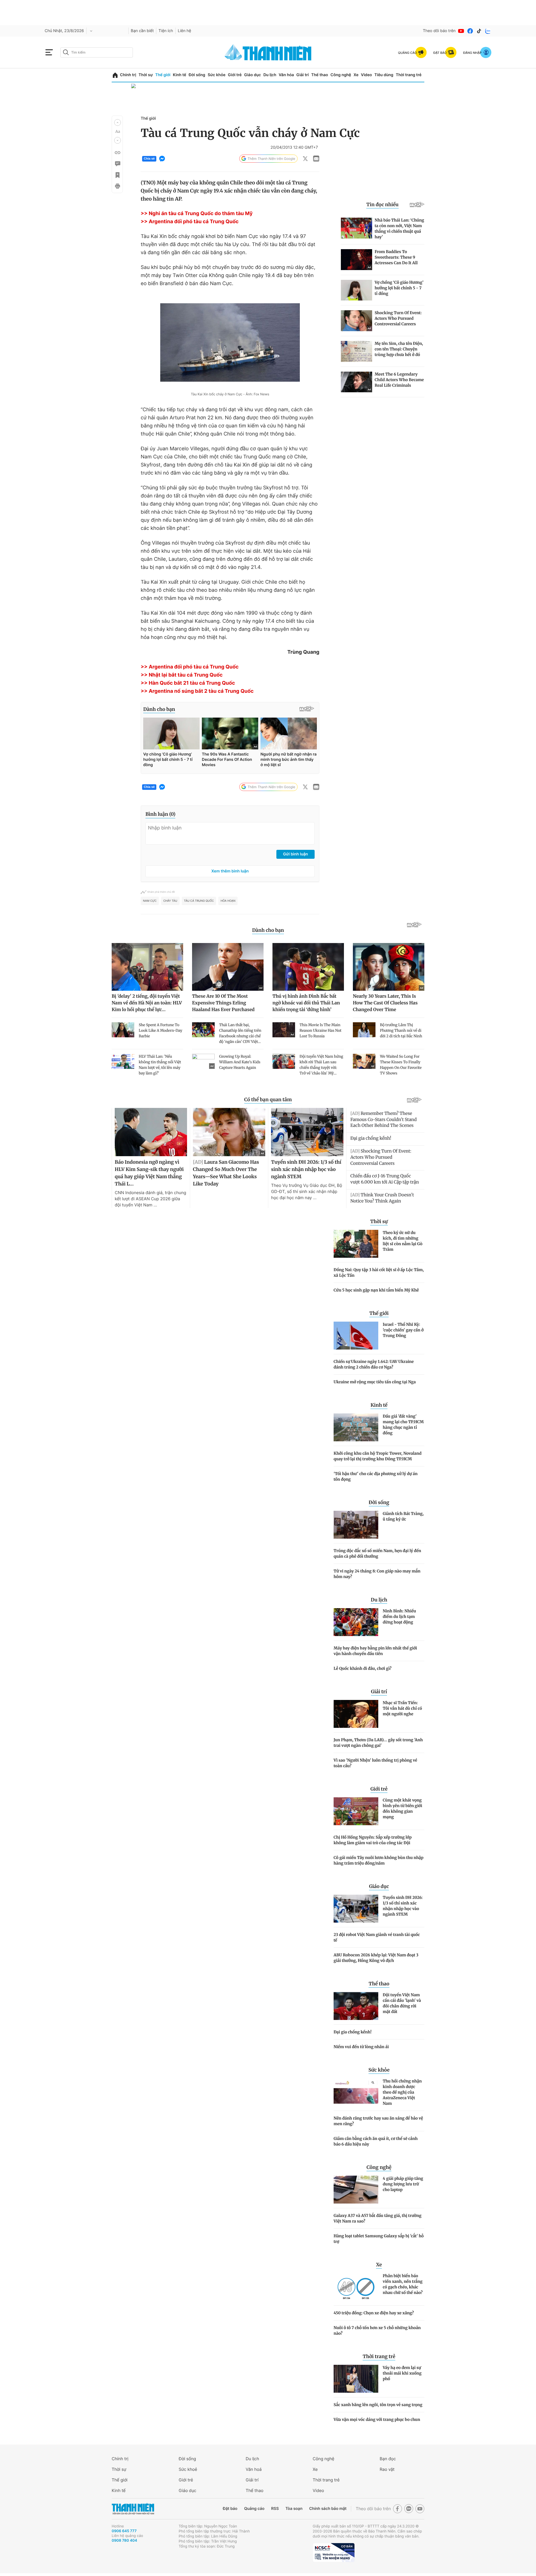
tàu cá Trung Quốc (199, 901)
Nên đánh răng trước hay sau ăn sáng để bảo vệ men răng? (378, 2121)
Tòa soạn (294, 2509)
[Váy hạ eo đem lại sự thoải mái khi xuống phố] (356, 2379)
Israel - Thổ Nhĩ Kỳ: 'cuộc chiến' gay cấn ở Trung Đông (403, 1330)
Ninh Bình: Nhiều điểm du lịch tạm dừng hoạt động (399, 1617)
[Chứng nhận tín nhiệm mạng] (334, 2553)
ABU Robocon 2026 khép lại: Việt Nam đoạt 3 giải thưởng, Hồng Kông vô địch (376, 1958)
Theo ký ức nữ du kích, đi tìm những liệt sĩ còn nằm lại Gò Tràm (403, 1241)
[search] (97, 52)
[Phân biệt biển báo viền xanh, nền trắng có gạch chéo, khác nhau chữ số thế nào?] (356, 2287)
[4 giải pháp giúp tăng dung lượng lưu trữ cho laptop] (356, 2190)
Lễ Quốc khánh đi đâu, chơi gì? (362, 1668)
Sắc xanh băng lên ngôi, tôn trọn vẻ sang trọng (378, 2405)
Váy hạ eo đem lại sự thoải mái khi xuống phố (402, 2373)
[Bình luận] (117, 164)
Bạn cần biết (142, 31)
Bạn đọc (388, 2459)
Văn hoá (254, 2469)
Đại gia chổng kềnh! (353, 2032)
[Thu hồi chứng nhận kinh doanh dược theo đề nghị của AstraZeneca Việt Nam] (356, 2092)
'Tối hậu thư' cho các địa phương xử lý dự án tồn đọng (376, 1476)
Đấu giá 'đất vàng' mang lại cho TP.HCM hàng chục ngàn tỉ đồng (403, 1425)
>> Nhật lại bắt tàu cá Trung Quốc (182, 675)
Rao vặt (387, 2469)
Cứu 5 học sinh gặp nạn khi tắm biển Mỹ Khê (376, 1290)
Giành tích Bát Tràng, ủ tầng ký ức (403, 1516)
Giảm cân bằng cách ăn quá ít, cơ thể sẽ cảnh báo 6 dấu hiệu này (376, 2141)
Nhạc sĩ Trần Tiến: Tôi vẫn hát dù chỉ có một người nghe (402, 1708)
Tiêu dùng (384, 75)
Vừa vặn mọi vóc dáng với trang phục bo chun (377, 2419)
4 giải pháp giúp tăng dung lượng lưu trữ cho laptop (403, 2184)
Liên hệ (185, 31)
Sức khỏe (217, 75)
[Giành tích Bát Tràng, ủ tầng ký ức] (356, 1525)
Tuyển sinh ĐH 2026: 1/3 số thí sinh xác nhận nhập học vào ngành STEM (403, 1906)
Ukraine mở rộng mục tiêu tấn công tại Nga (375, 1382)
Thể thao (320, 75)
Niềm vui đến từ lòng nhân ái (361, 2047)
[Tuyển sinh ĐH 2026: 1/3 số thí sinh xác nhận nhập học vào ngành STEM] (356, 1909)
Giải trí (303, 75)
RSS (275, 2509)
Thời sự (146, 75)
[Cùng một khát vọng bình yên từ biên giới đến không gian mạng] (356, 1811)
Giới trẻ (235, 75)
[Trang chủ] (115, 75)
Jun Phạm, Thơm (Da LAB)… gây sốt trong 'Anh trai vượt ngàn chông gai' (378, 1743)
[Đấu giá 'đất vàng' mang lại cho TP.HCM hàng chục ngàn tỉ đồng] (356, 1427)
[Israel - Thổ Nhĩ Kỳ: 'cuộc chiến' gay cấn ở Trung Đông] (356, 1336)
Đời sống (197, 75)
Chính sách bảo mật (328, 2509)
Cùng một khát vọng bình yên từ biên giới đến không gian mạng (402, 1808)
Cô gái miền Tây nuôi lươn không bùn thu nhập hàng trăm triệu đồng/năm (379, 1860)
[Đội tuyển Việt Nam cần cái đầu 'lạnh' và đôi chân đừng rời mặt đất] (356, 2006)
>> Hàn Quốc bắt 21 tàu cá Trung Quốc (188, 683)
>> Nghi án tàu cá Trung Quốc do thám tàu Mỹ (197, 214)
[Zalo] (488, 31)
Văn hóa (286, 75)
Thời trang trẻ (409, 75)
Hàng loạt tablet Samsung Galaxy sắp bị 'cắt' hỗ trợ (379, 2239)
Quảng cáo (254, 2509)
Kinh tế (180, 75)
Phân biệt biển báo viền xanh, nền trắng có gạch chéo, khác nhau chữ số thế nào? (403, 2284)
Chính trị (128, 75)
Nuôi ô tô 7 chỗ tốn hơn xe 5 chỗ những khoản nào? (377, 2330)
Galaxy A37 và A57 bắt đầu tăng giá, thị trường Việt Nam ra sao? (378, 2218)
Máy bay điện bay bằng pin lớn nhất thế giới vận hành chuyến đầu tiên (375, 1651)
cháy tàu (170, 901)
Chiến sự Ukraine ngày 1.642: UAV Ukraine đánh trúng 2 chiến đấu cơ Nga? (374, 1364)
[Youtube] (461, 31)
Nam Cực (150, 901)
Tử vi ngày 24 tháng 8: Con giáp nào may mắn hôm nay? (377, 1574)
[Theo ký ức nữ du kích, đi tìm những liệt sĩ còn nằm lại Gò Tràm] (356, 1244)
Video (366, 75)
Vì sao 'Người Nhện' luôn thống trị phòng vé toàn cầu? (375, 1763)
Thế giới (163, 75)
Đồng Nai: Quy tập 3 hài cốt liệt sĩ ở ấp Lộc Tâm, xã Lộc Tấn (379, 1273)
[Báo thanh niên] (268, 52)
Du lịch (270, 75)
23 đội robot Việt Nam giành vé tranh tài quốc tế (377, 1937)
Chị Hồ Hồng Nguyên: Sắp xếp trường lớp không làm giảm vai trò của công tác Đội (373, 1840)
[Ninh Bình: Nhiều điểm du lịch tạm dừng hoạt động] (356, 1622)
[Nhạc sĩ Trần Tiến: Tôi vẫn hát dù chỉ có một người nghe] (356, 1714)
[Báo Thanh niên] (133, 2509)
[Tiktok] (479, 31)
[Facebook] (470, 31)
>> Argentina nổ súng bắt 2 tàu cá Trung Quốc (197, 691)
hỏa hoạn (228, 901)
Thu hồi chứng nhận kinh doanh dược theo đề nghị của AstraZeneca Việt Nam (402, 2092)
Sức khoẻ (188, 2469)
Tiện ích (166, 31)
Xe (356, 75)
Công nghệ (341, 75)
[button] (118, 122)
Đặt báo (230, 2509)
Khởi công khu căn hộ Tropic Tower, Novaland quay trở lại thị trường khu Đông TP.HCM (378, 1456)
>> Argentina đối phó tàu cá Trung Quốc (190, 222)
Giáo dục (252, 75)
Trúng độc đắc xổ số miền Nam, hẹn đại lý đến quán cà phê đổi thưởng (377, 1553)
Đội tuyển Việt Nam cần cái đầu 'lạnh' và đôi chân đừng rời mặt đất (402, 2003)
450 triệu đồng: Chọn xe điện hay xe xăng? (374, 2313)
